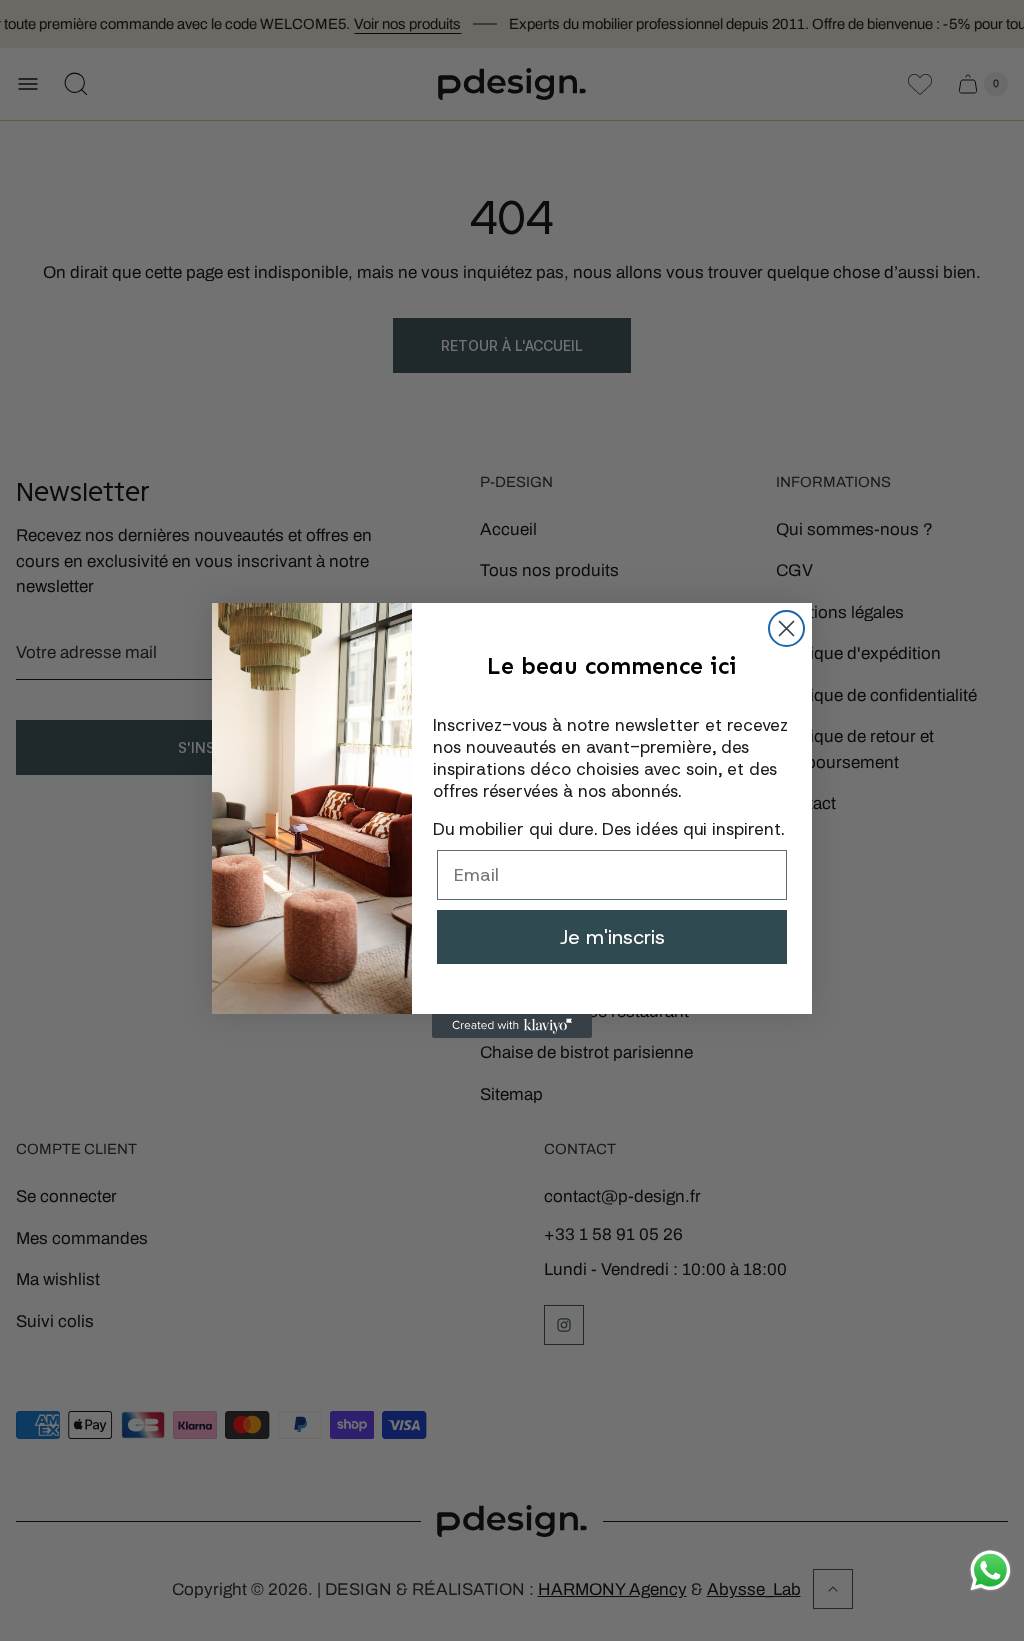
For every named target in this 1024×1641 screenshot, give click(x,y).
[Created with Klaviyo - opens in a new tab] (512, 1026)
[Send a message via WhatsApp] (990, 1570)
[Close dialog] (786, 628)
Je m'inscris (612, 937)
